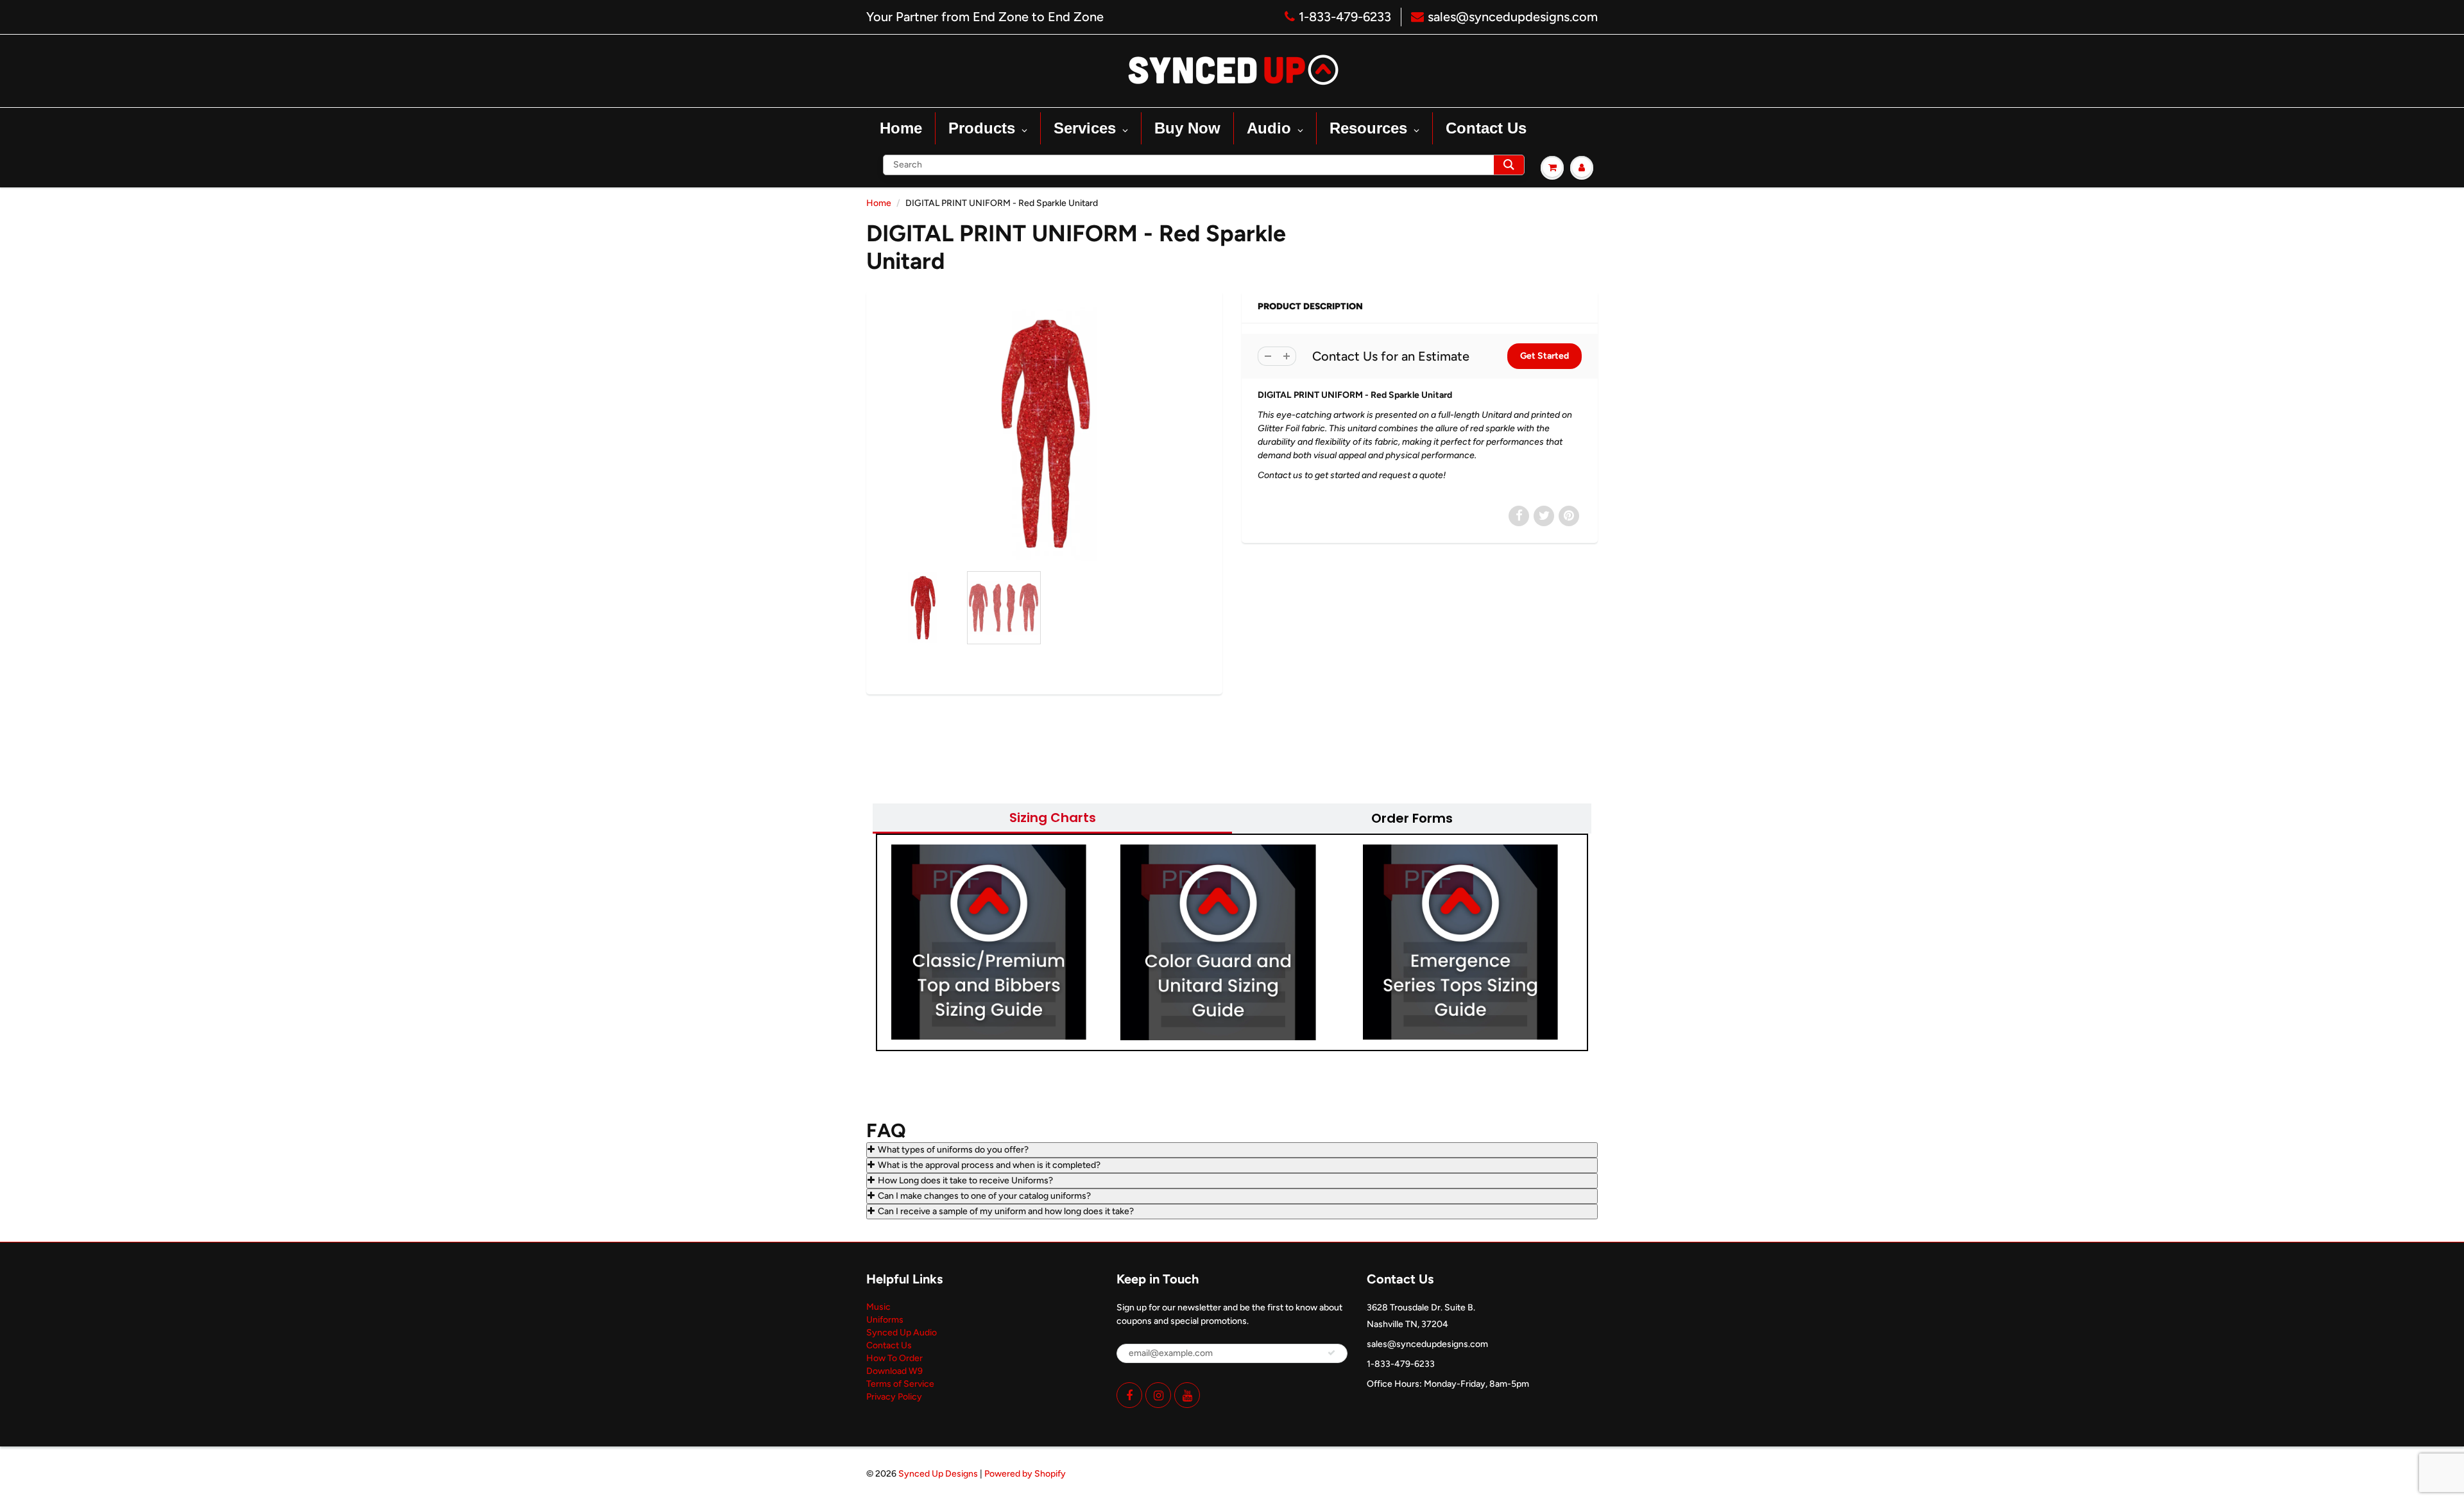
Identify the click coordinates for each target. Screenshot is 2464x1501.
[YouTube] (1187, 1395)
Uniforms (885, 1320)
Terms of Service (900, 1384)
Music (878, 1307)
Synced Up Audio (902, 1333)
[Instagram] (1158, 1395)
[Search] (1509, 165)
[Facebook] (1129, 1395)
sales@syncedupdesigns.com (1513, 17)
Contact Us (889, 1345)
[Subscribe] (1331, 1353)
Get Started (1544, 356)
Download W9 (894, 1371)
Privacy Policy (894, 1397)
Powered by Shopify (1025, 1474)
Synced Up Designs (938, 1474)
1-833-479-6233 (1345, 17)
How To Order (894, 1358)
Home (879, 203)
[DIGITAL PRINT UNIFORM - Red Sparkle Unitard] (1044, 434)
